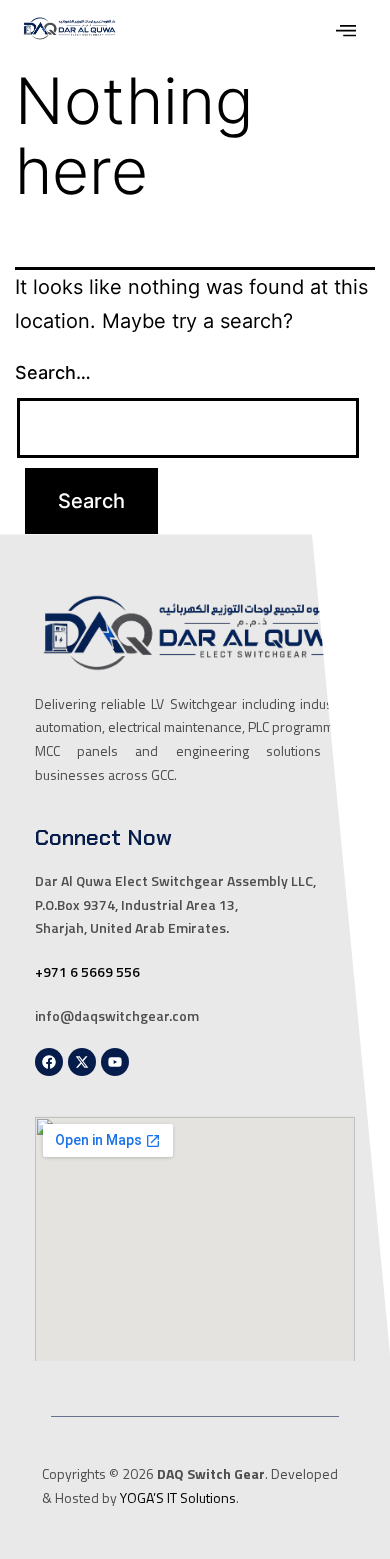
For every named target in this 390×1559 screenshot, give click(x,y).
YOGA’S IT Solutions (178, 1497)
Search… (53, 372)
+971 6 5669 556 (87, 971)
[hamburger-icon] (346, 33)
